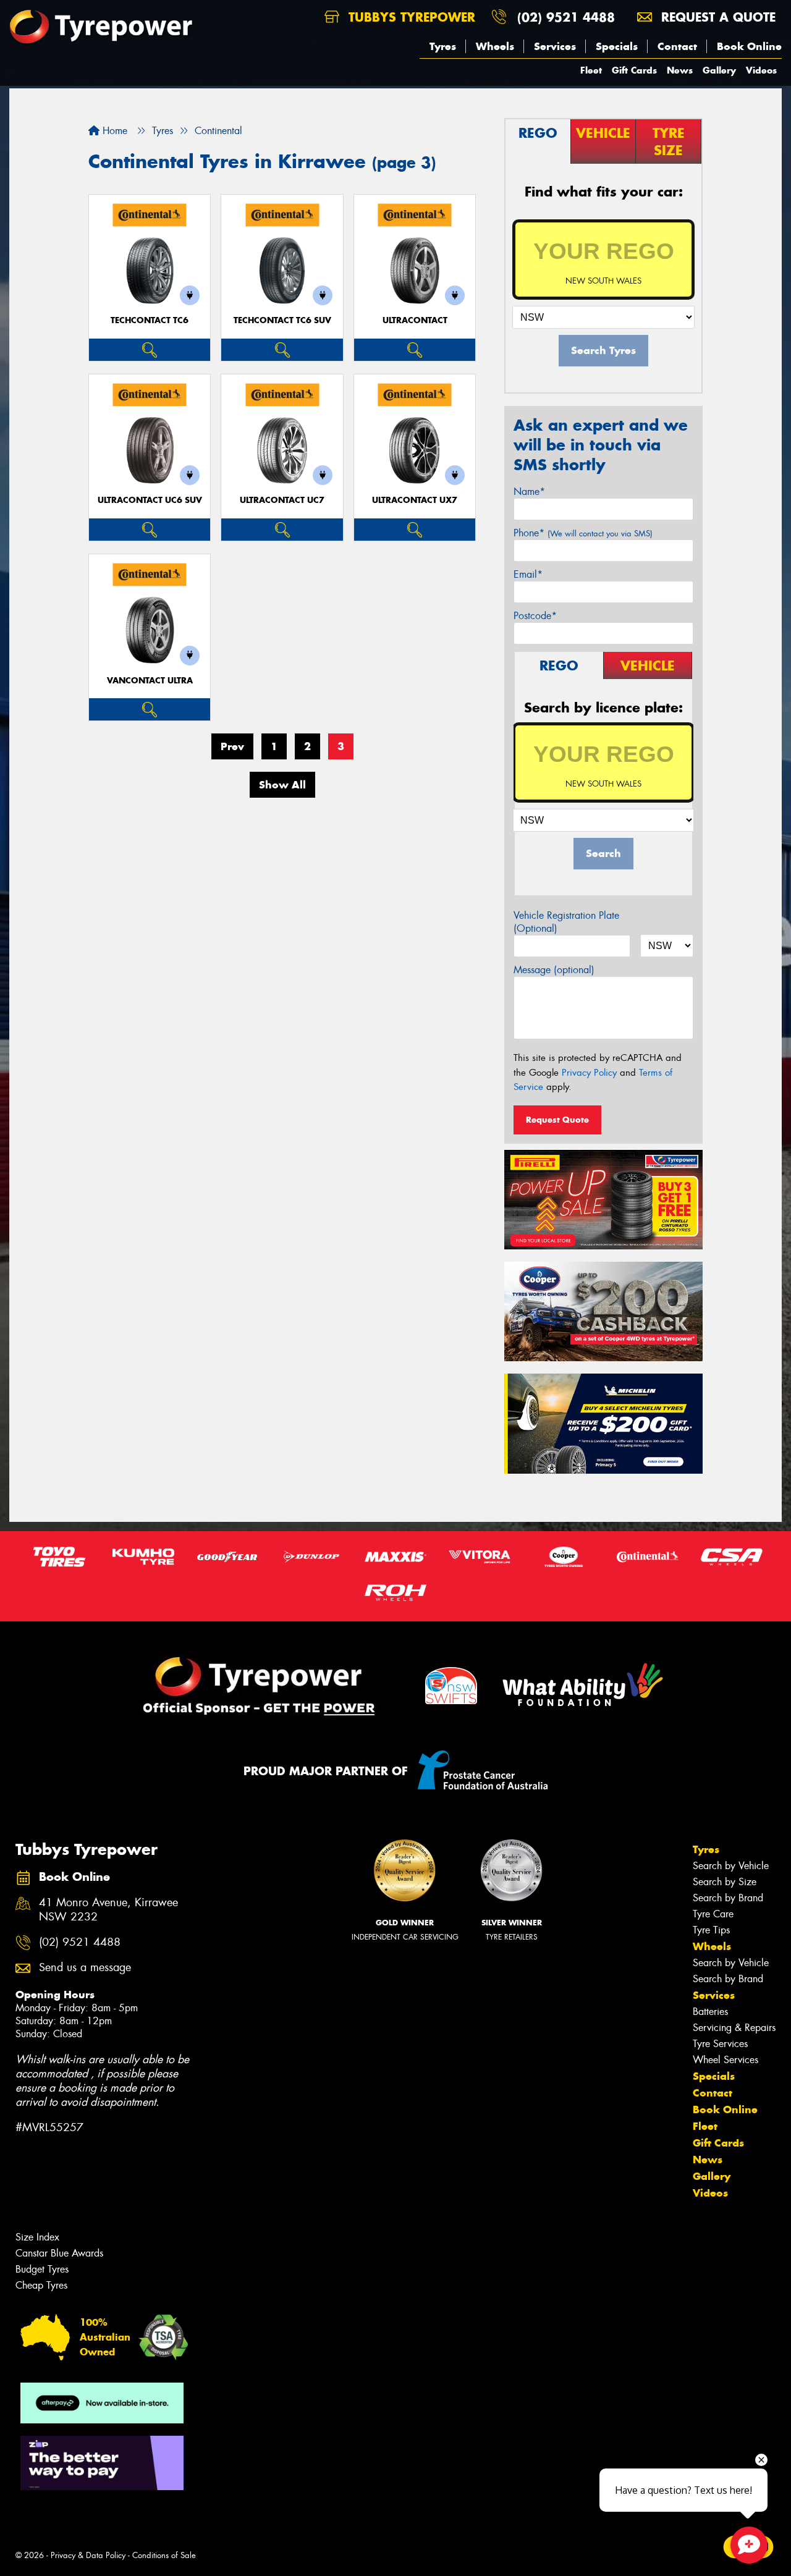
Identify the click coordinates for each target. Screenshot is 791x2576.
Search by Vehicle (731, 1866)
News (680, 70)
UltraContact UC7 (282, 500)
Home (113, 131)
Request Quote (557, 1120)
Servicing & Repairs (734, 2028)
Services (555, 46)
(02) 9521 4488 (566, 17)
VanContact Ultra (150, 681)
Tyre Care (713, 1914)
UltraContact (415, 320)
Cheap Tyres (41, 2285)
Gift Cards (634, 70)
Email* (528, 574)
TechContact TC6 (150, 320)
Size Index (37, 2237)
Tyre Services (720, 2044)
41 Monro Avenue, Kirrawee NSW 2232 (108, 1910)
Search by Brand (728, 1898)
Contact (677, 46)
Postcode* (535, 616)
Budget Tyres (42, 2269)
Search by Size (725, 1882)
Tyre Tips (711, 1930)
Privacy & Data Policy (88, 2555)
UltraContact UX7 (415, 500)
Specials (617, 46)
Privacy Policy (589, 1073)
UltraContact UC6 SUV (150, 500)
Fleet (591, 70)
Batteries (710, 2012)
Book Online (749, 46)
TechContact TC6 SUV (282, 320)
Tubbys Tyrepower (410, 17)
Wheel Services (725, 2060)
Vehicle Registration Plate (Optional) (566, 922)
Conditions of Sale (164, 2555)
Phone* (583, 533)
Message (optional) (554, 970)
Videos (761, 70)
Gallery (719, 70)
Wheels (495, 46)
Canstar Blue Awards (59, 2253)
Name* (529, 492)
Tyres (443, 46)
